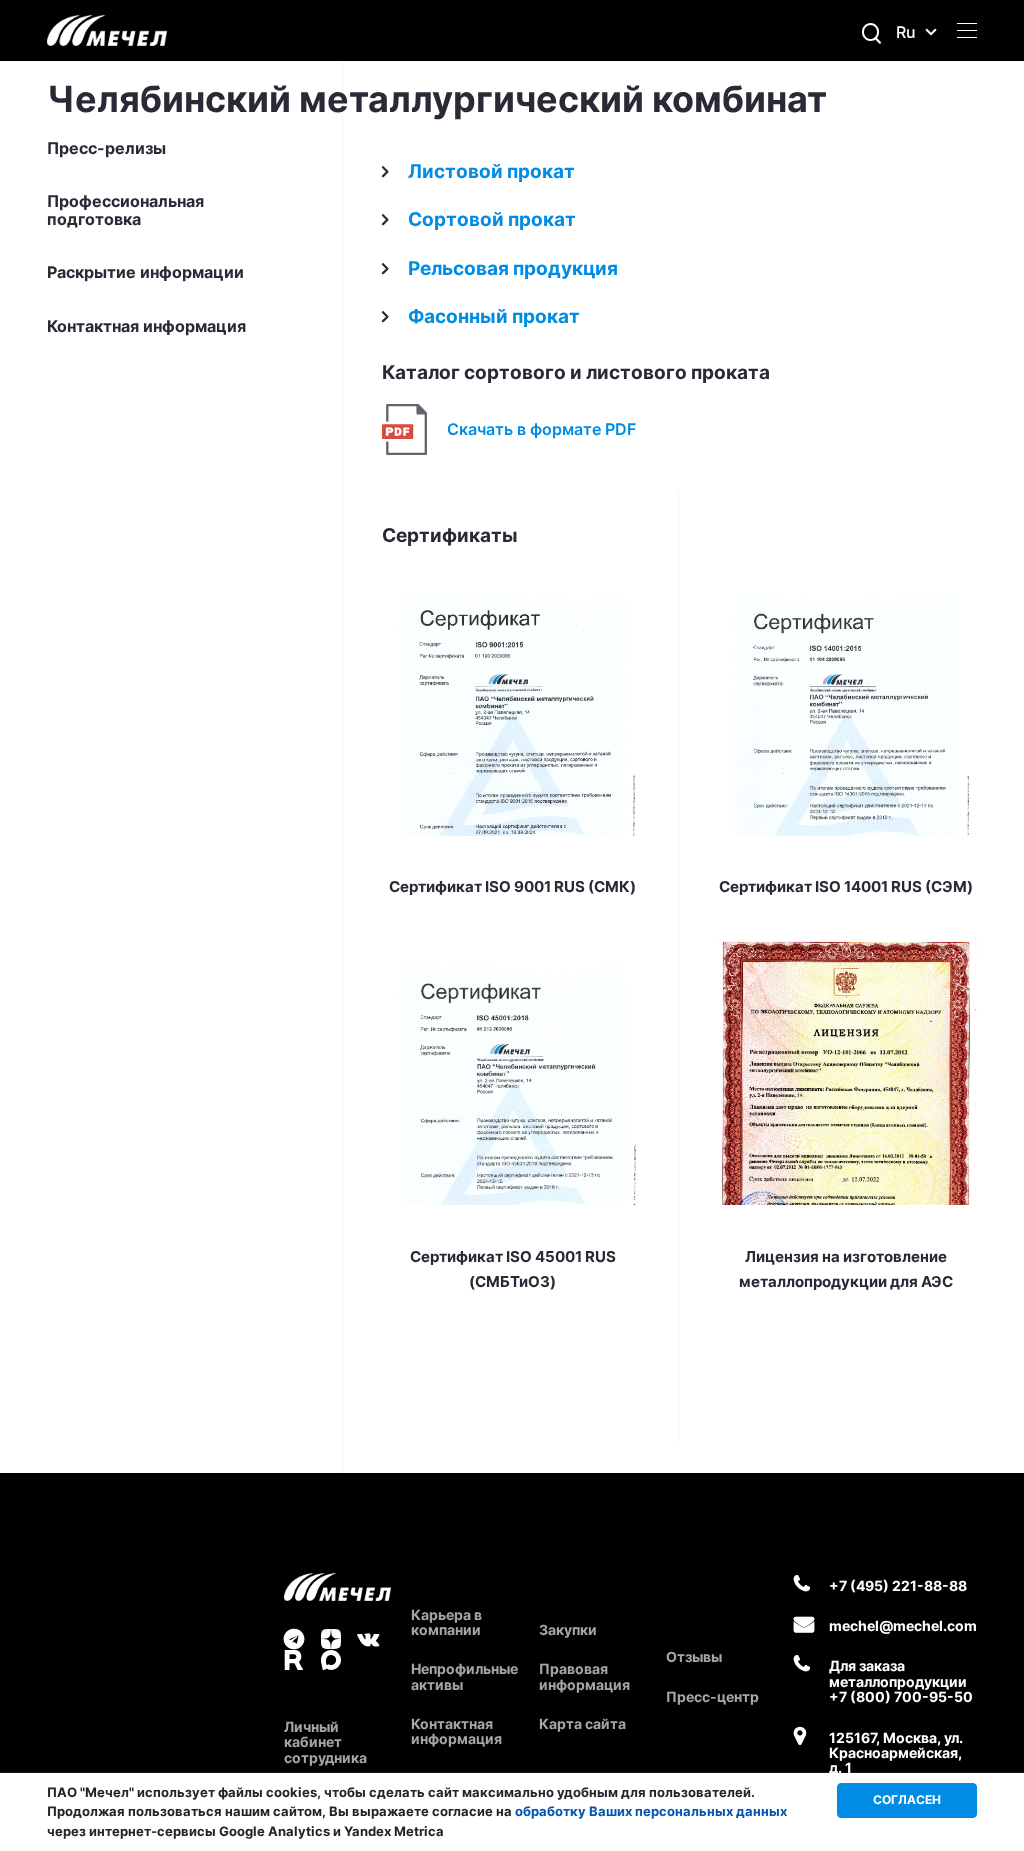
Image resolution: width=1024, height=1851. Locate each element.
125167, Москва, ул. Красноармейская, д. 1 (896, 1753)
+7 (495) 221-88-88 (898, 1585)
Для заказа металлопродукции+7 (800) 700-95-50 (901, 1681)
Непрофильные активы (464, 1676)
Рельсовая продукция (513, 268)
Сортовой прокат (492, 219)
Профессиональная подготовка (125, 211)
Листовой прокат (491, 171)
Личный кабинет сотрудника (325, 1742)
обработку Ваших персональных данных (651, 1811)
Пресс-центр (712, 1696)
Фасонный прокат (494, 316)
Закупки (568, 1629)
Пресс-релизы (106, 149)
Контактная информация (146, 327)
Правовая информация (584, 1676)
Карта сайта (582, 1723)
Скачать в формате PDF (541, 429)
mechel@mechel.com (903, 1625)
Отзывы (694, 1656)
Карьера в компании (446, 1622)
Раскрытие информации (145, 273)
